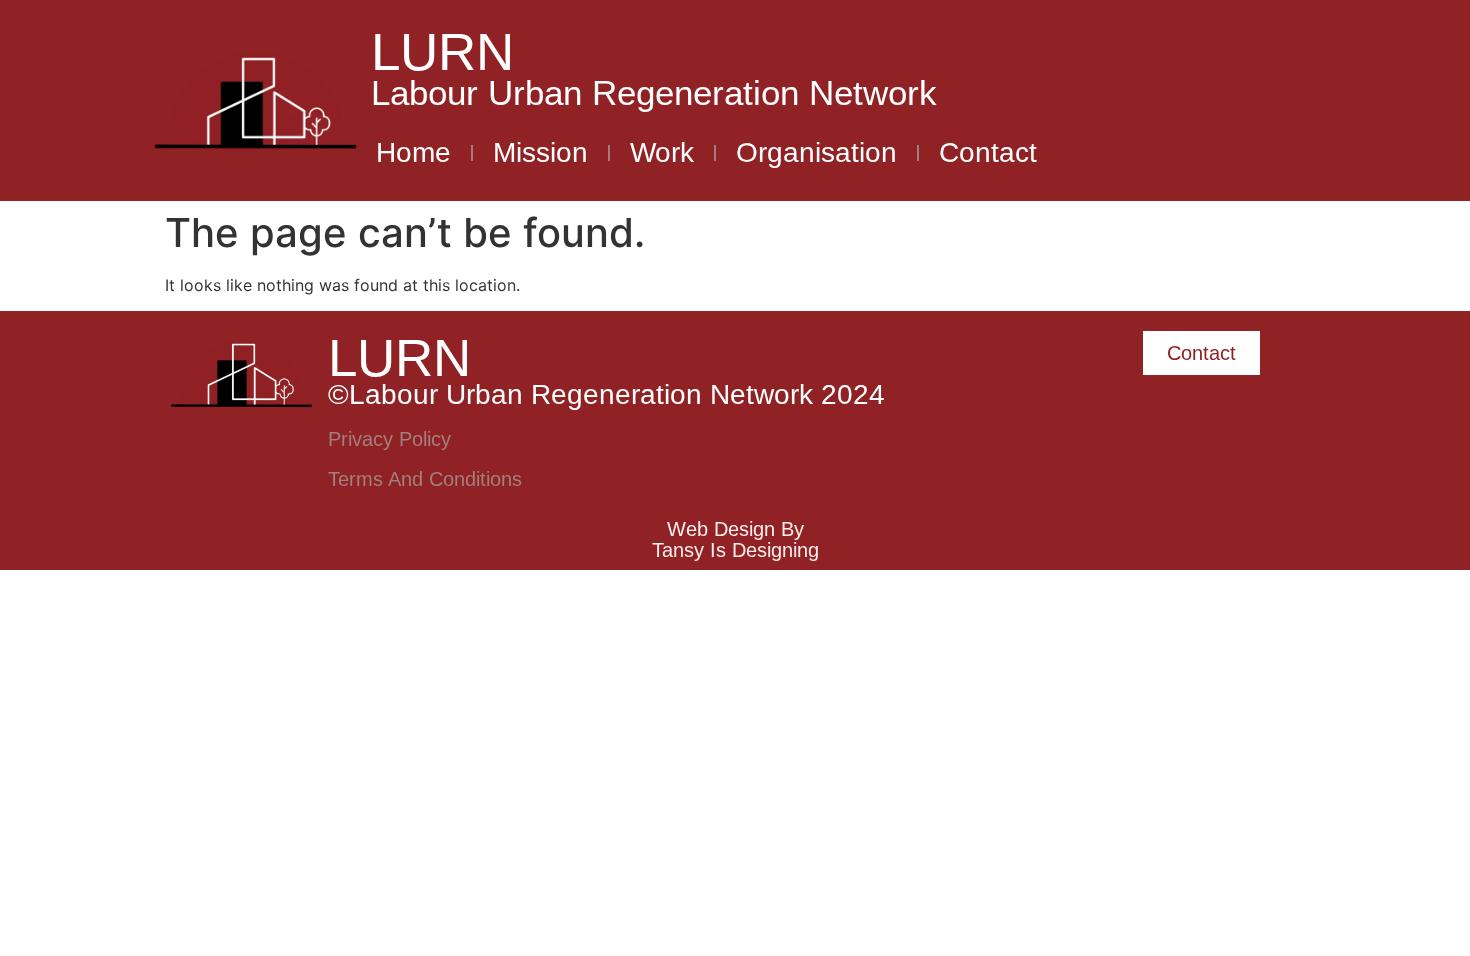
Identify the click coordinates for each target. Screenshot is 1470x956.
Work (662, 152)
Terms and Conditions (425, 479)
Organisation (816, 152)
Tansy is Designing (735, 550)
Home (413, 152)
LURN (442, 51)
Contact (988, 152)
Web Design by (735, 529)
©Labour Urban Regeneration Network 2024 (606, 394)
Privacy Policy (389, 439)
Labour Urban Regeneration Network (654, 92)
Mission (540, 152)
